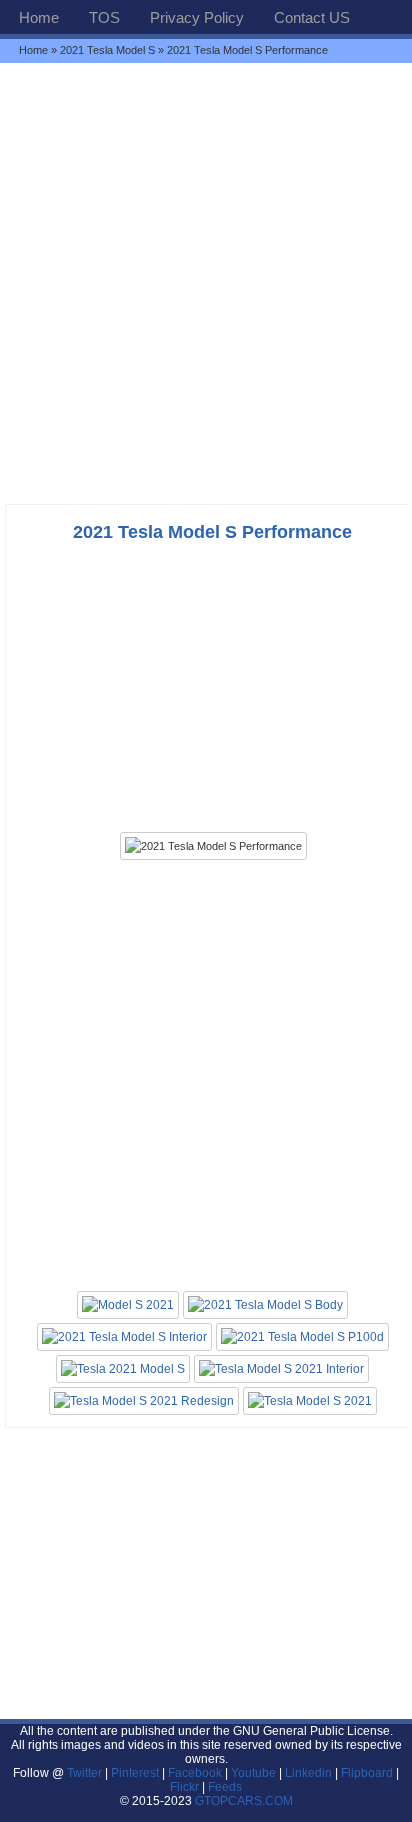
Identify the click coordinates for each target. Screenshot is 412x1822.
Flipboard (367, 1773)
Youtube (253, 1773)
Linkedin (308, 1773)
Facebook (195, 1773)
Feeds (225, 1787)
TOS (104, 17)
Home (39, 17)
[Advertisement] (206, 283)
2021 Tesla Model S (107, 50)
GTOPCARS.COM (244, 1801)
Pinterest (135, 1773)
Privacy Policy (197, 17)
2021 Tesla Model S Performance (212, 532)
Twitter (86, 1773)
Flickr (184, 1787)
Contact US (312, 17)
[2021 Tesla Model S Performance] (213, 846)
